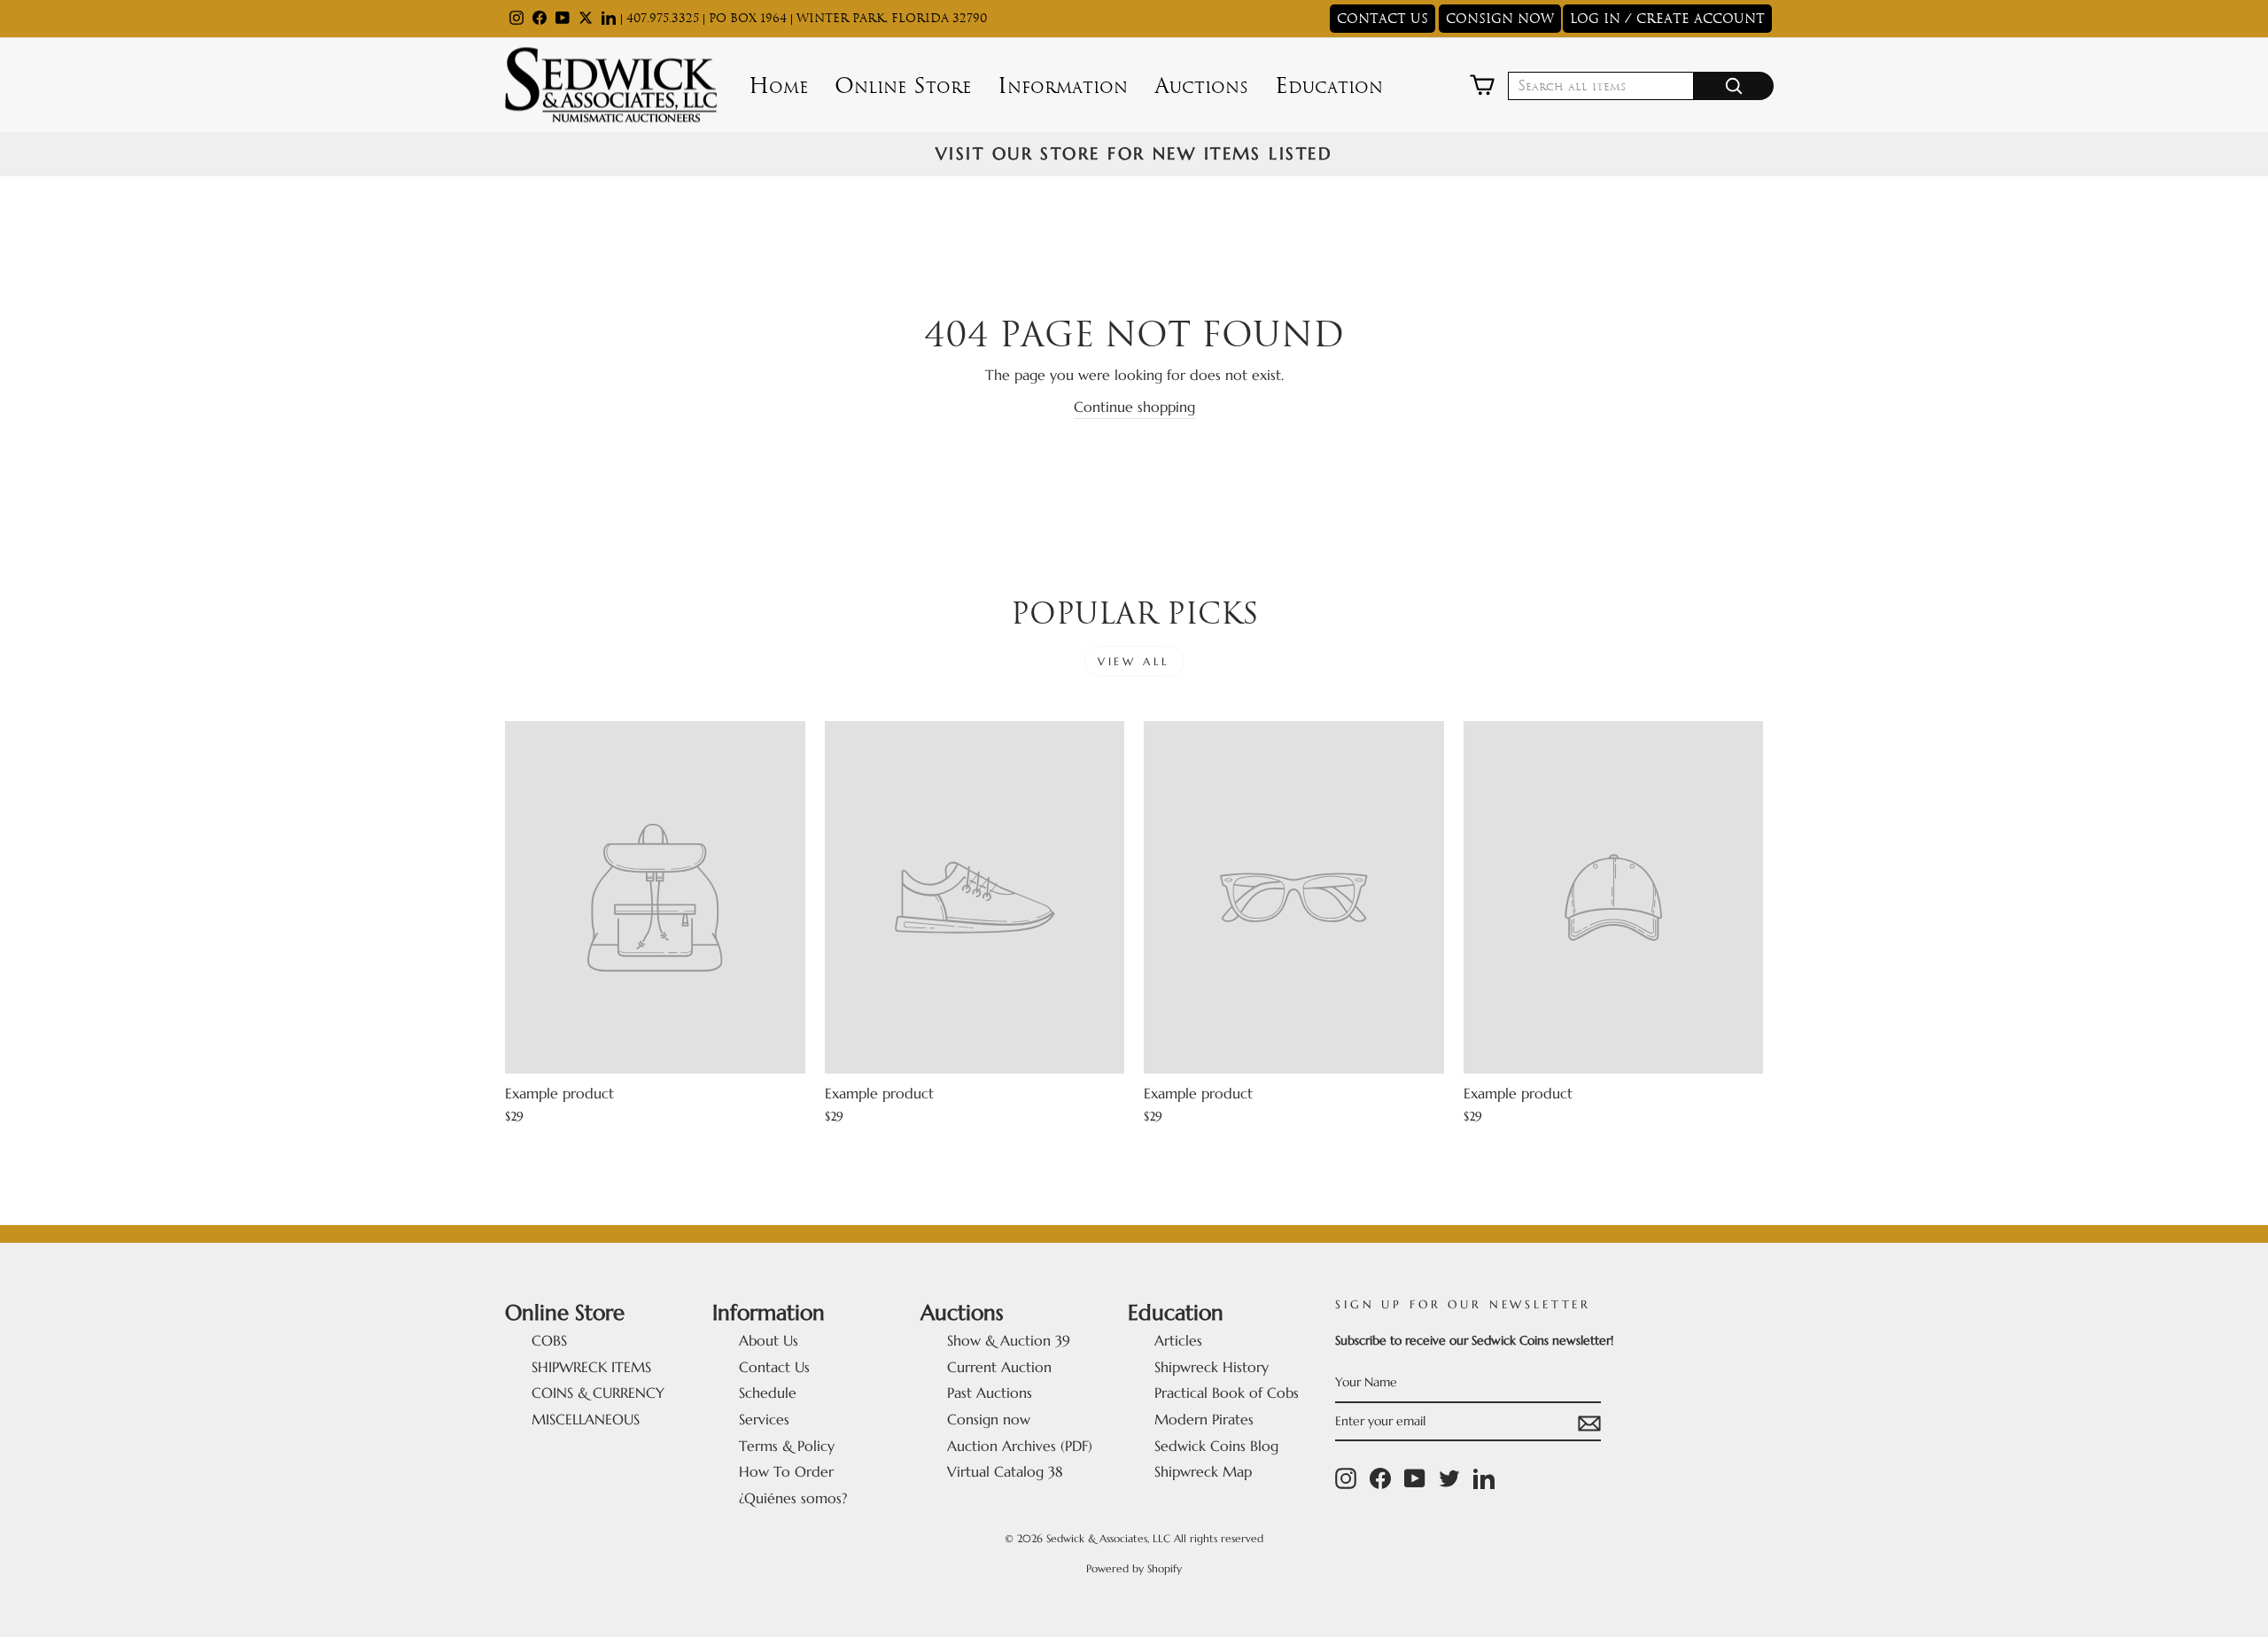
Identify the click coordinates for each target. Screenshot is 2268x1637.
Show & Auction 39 (1009, 1340)
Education (1329, 85)
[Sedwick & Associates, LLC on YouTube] (1415, 1478)
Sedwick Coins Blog (1216, 1446)
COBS (549, 1340)
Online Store (903, 85)
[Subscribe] (1589, 1423)
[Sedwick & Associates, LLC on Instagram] (1346, 1478)
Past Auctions (990, 1393)
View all (1134, 661)
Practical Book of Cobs (1227, 1393)
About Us (769, 1340)
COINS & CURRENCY (598, 1393)
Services (764, 1419)
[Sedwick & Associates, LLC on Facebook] (1380, 1478)
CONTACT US (1383, 19)
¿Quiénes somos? (793, 1498)
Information (1063, 85)
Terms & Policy (787, 1446)
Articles (1178, 1340)
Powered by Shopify (1134, 1568)
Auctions (1201, 85)
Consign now (989, 1419)
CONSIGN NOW (1500, 19)
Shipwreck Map (1203, 1471)
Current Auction (999, 1367)
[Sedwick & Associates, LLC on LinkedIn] (1484, 1478)
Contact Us (774, 1367)
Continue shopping (1134, 407)
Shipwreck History (1212, 1367)
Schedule (768, 1393)
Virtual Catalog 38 (1005, 1471)
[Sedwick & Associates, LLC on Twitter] (1449, 1478)
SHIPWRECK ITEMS (591, 1367)
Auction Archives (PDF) (1020, 1446)
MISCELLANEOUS (586, 1419)
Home (778, 85)
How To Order (786, 1471)
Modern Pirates (1204, 1419)
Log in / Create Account (1667, 19)
